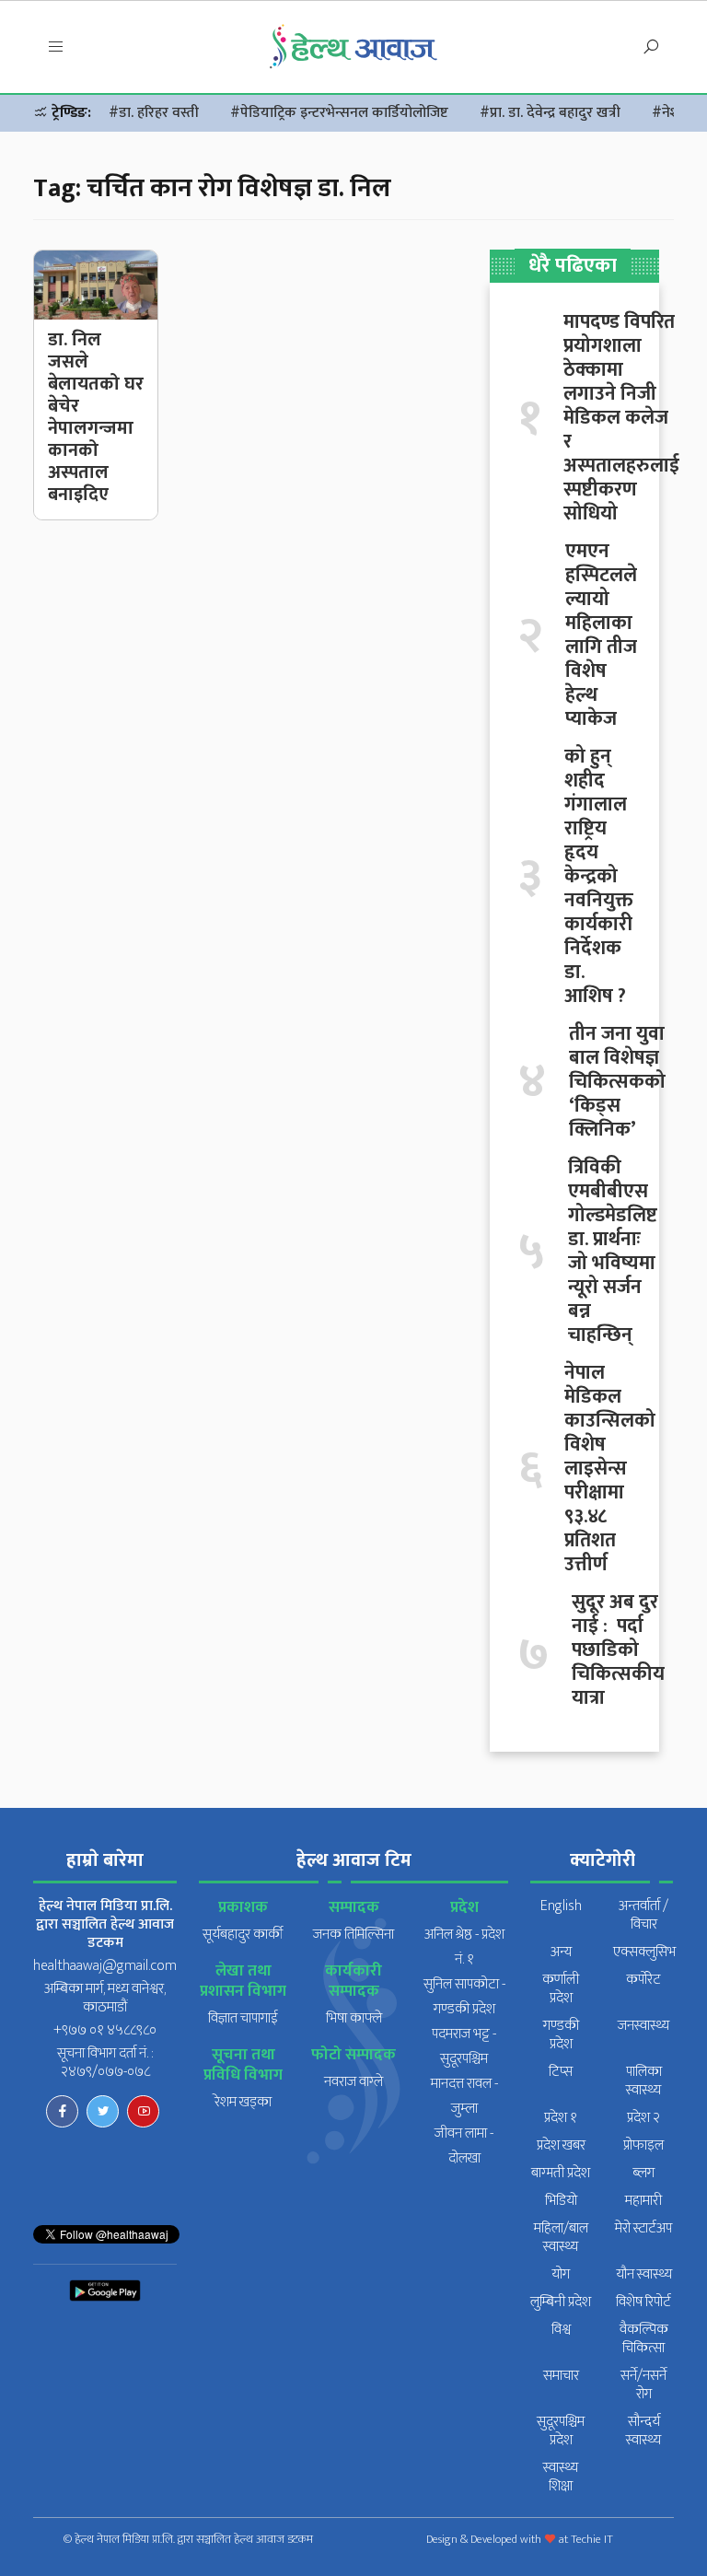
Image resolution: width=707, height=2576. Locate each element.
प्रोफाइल (643, 2145)
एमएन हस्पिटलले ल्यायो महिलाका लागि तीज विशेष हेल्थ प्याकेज (601, 635)
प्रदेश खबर (561, 2145)
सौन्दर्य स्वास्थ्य (643, 2431)
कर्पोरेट (643, 1980)
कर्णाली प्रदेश (561, 1989)
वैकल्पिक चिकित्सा (644, 2339)
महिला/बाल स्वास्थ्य (561, 2238)
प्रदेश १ (561, 2118)
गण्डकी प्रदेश (561, 2035)
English (561, 1906)
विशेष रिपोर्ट (643, 2302)
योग (561, 2274)
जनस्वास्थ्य (643, 2026)
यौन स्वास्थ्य (644, 2274)
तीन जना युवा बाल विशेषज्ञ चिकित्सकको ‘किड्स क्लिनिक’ (617, 1082)
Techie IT (592, 2539)
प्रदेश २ (643, 2118)
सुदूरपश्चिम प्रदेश (561, 2431)
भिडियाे (561, 2201)
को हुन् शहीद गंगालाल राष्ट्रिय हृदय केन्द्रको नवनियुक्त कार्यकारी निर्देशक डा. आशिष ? (599, 877)
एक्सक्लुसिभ (644, 1952)
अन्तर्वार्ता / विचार (643, 1915)
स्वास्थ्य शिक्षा (561, 2477)
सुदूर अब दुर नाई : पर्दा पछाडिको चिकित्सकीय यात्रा (618, 1650)
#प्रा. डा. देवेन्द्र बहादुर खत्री (550, 113)
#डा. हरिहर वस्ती (154, 113)
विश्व (561, 2330)
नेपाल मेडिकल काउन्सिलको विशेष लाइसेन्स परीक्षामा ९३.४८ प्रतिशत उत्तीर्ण (610, 1469)
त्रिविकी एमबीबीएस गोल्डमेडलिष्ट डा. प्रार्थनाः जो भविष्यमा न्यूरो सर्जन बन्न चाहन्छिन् (613, 1252)
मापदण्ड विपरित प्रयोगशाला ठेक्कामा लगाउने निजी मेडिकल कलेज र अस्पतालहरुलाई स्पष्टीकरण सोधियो (621, 418)
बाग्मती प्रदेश (561, 2173)
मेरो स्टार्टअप (643, 2228)
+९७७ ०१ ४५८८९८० (105, 2030)
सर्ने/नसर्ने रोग (643, 2385)
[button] (56, 47)
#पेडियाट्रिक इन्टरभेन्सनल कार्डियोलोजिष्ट (339, 113)
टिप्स (561, 2072)
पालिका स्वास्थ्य (644, 2081)
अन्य (561, 1952)
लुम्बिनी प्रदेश (561, 2302)
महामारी (643, 2201)
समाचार (561, 2376)
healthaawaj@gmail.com (105, 1966)
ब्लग (643, 2173)
